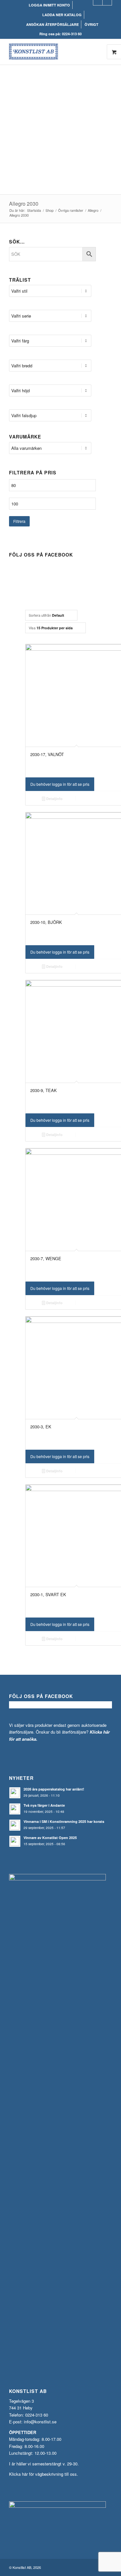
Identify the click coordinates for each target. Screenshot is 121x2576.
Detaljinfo (54, 799)
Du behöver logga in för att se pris (60, 784)
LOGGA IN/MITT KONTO (49, 5)
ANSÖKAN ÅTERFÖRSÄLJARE (52, 24)
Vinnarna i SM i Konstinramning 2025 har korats (64, 1821)
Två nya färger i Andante (44, 1805)
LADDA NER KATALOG (62, 15)
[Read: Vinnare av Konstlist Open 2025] (15, 1841)
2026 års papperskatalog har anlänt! (54, 1789)
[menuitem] (50, 5)
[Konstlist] (50, 52)
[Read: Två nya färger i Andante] (15, 1809)
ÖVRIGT (91, 24)
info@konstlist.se (40, 2422)
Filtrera (19, 521)
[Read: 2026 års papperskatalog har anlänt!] (15, 1793)
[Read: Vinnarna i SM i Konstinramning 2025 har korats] (15, 1825)
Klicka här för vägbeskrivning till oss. (44, 2474)
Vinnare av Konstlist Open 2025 (50, 1838)
